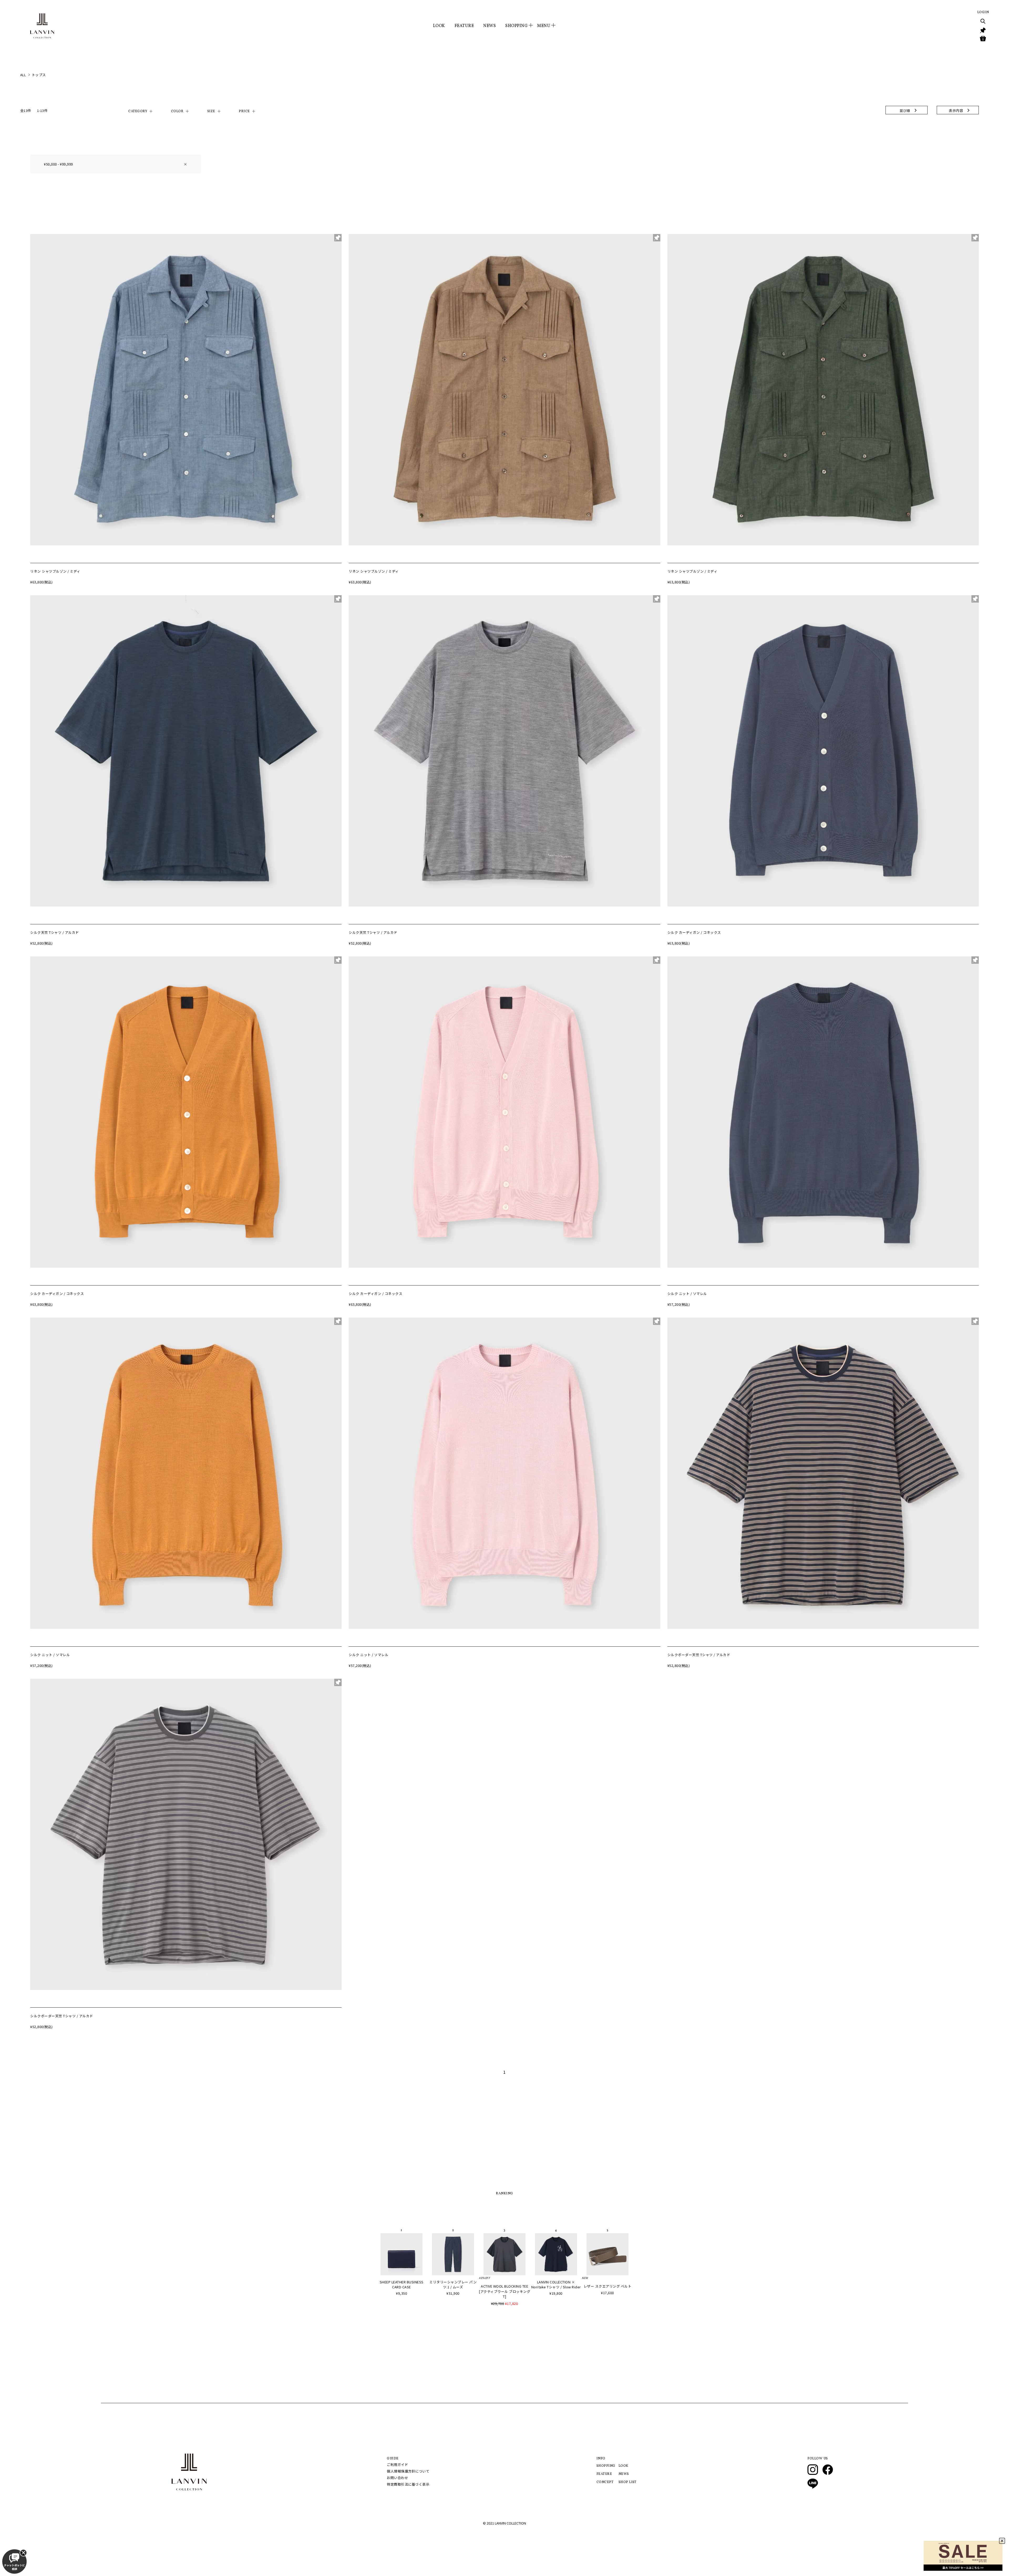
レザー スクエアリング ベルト (608, 2286)
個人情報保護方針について (408, 2471)
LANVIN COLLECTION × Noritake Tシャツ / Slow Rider (556, 2284)
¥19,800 (556, 2293)
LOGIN (983, 12)
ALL (23, 75)
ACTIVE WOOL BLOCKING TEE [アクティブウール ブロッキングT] (504, 2291)
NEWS (490, 26)
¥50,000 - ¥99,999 (116, 164)
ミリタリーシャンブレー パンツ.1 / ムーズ (453, 2284)
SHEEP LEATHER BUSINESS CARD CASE (402, 2284)
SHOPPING (606, 2466)
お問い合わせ (397, 2478)
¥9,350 (401, 2293)
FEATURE (464, 26)
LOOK (439, 26)
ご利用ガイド (397, 2464)
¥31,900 (453, 2293)
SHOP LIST (627, 2482)
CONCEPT (605, 2482)
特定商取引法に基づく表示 (408, 2484)
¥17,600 (608, 2293)
